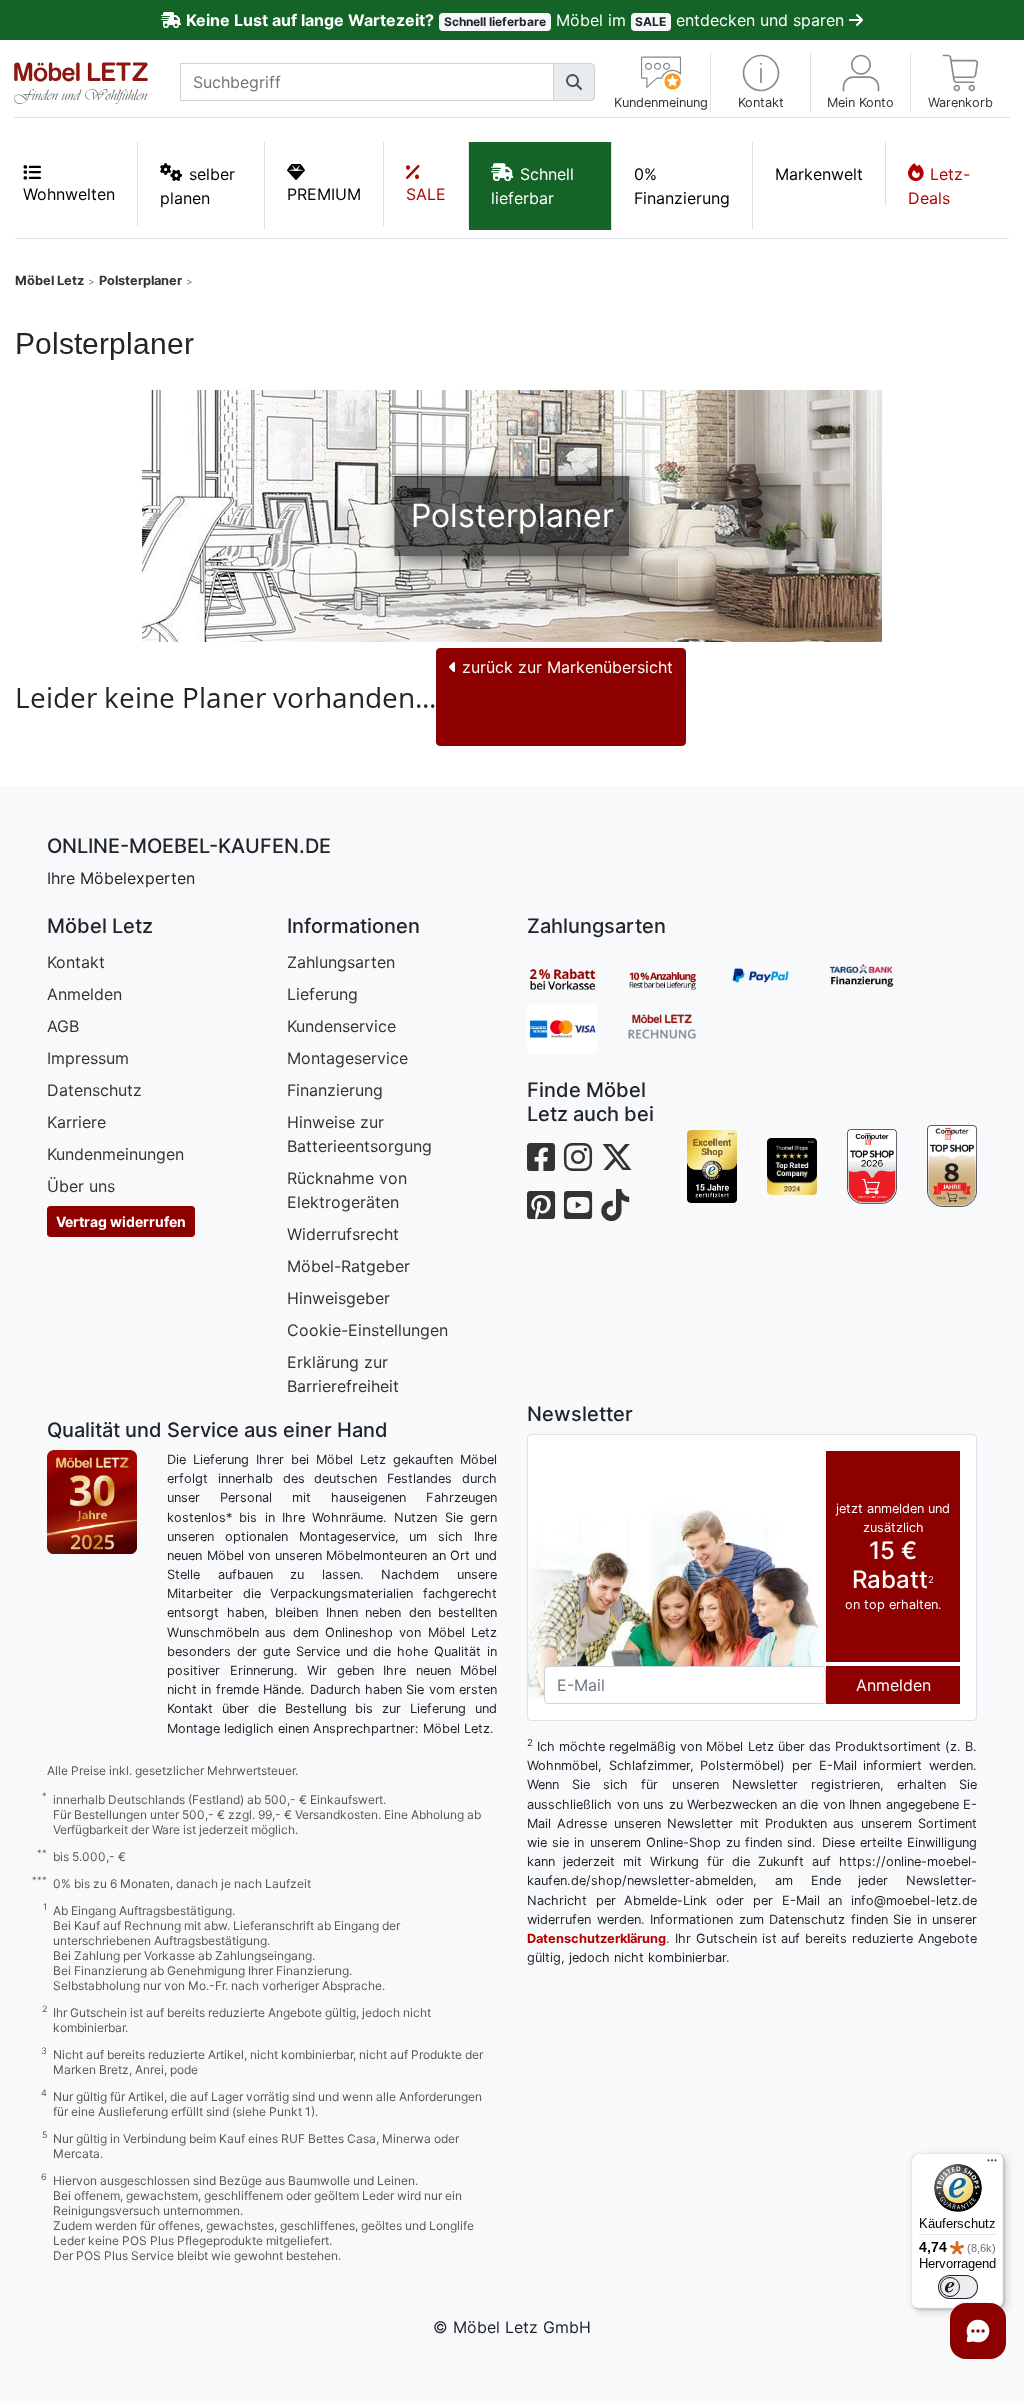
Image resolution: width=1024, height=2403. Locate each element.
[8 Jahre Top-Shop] (952, 1166)
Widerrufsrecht (343, 1234)
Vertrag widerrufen (121, 1221)
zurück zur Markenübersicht (565, 667)
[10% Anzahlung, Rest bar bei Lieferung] (677, 979)
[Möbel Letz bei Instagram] (578, 1157)
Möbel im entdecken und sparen (517, 20)
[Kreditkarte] (577, 1029)
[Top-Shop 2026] (872, 1166)
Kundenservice (341, 1026)
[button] (760, 82)
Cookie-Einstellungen (367, 1330)
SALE (426, 194)
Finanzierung (335, 1090)
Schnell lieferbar (532, 186)
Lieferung (322, 994)
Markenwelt (819, 174)
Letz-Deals (939, 186)
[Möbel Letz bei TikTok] (615, 1205)
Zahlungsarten (341, 962)
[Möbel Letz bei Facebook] (541, 1157)
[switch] (958, 2287)
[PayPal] (777, 979)
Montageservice (347, 1058)
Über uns (81, 1186)
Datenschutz (94, 1090)
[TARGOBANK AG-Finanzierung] (877, 979)
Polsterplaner (140, 280)
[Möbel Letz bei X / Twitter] (617, 1157)
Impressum (88, 1058)
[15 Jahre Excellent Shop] (712, 1166)
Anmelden (84, 994)
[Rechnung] (677, 1029)
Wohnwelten (69, 194)
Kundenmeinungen (115, 1154)
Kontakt (76, 962)
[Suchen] (574, 82)
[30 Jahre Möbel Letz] (92, 1500)
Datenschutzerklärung (596, 1938)
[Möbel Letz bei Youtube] (578, 1205)
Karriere (76, 1122)
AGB (63, 1026)
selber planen (197, 186)
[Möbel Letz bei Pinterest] (541, 1205)
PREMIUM (324, 194)
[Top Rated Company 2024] (792, 1166)
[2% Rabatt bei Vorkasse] (577, 979)
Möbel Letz (49, 280)
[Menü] (992, 2165)
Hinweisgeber (338, 1298)
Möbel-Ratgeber (348, 1266)
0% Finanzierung (682, 186)
